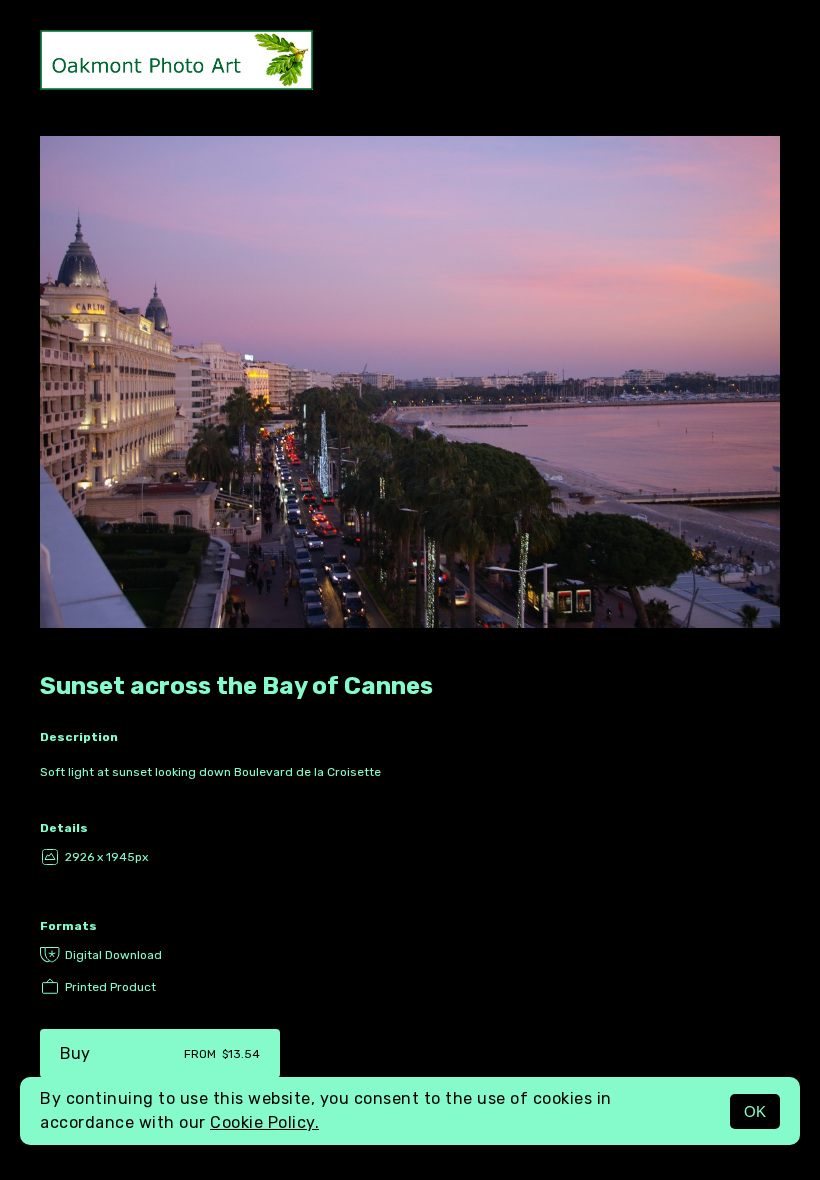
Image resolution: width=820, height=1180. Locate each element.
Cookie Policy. (264, 1122)
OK (755, 1111)
